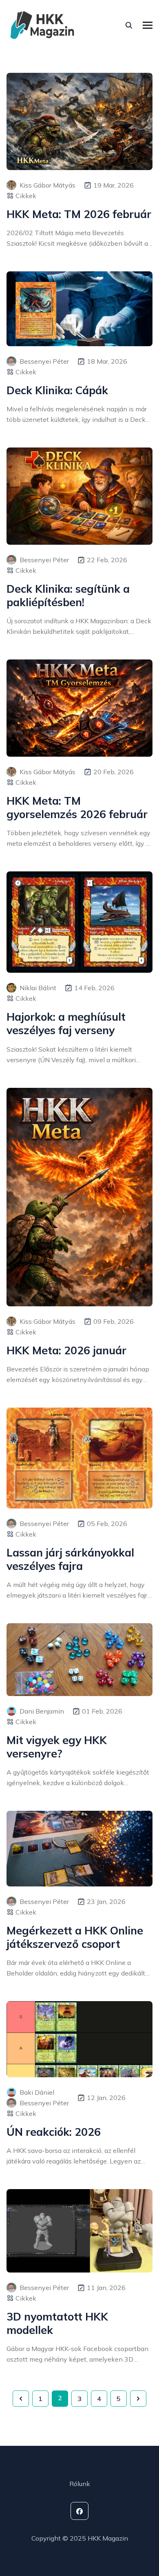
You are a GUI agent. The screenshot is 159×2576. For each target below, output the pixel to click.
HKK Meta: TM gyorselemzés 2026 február (77, 808)
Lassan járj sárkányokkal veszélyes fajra (70, 1559)
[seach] (129, 25)
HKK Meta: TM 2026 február (79, 214)
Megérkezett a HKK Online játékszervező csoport (75, 1937)
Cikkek (26, 196)
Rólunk (80, 2484)
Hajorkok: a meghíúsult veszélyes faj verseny (66, 1024)
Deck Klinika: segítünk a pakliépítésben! (68, 596)
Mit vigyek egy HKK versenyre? (57, 1747)
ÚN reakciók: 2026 (54, 2132)
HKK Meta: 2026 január (66, 1350)
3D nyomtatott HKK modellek (57, 2323)
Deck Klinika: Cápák (57, 390)
